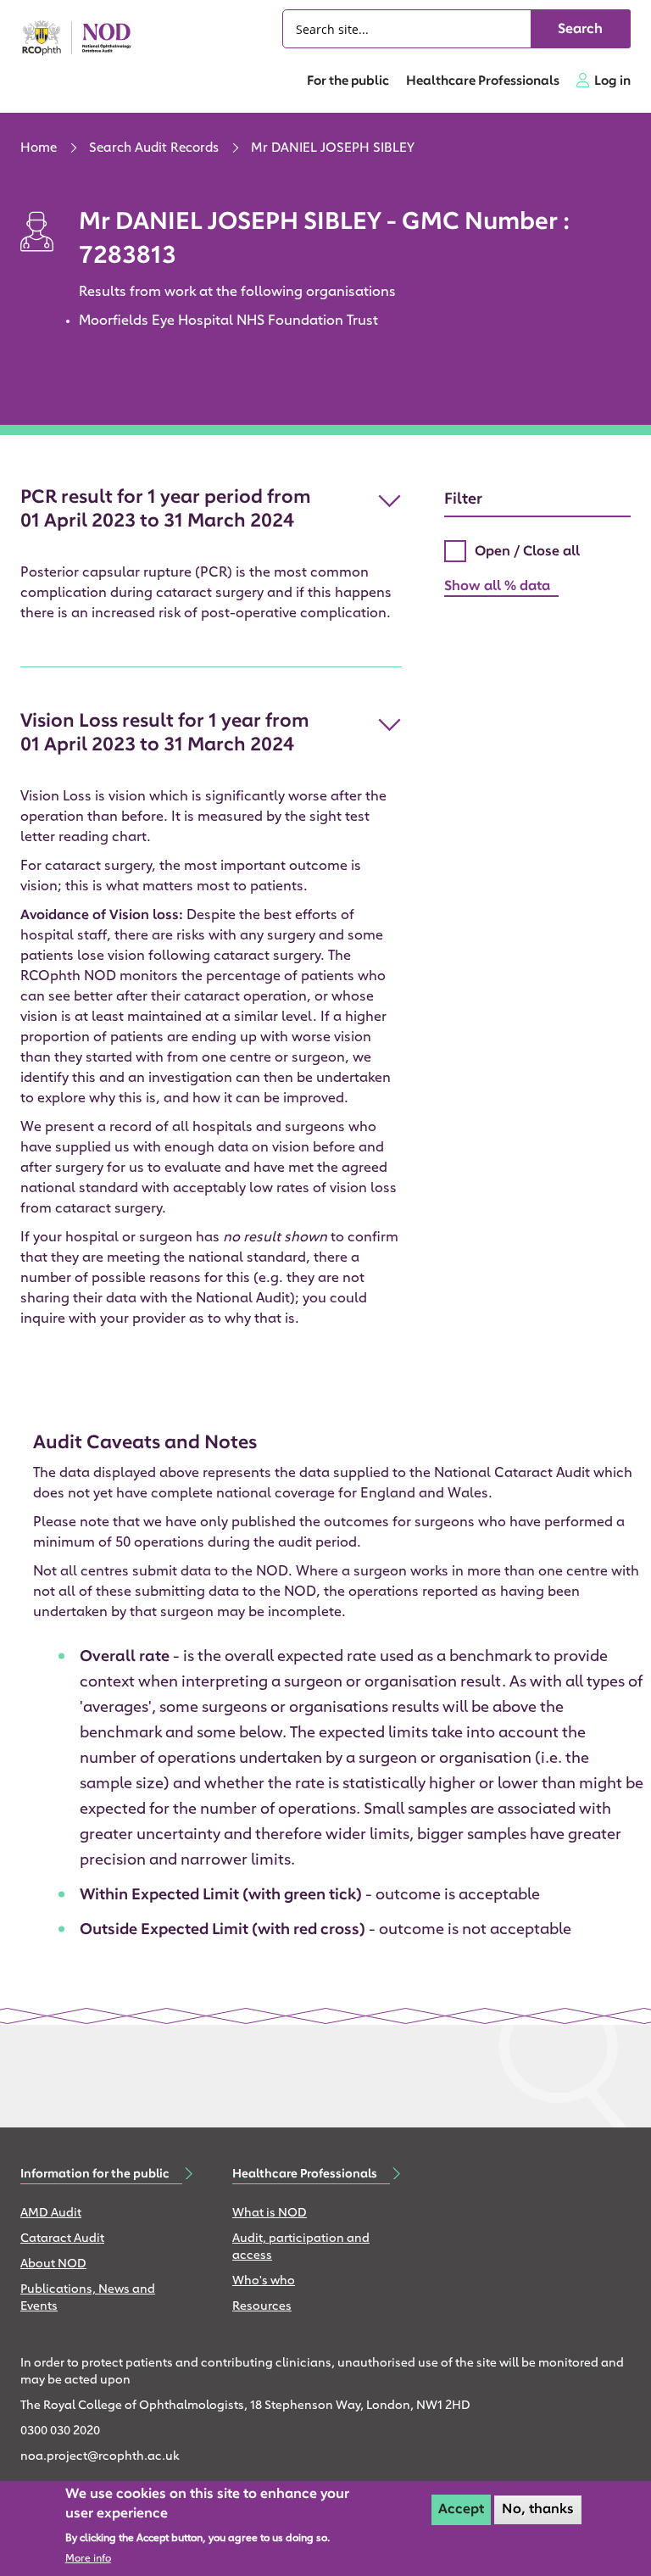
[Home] (84, 38)
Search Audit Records (154, 149)
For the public (348, 82)
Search (580, 30)
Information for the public (95, 2174)
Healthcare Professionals (483, 82)
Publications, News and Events (88, 2298)
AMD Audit (51, 2214)
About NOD (53, 2264)
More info (88, 2559)
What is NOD (270, 2214)
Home (39, 149)
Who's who (264, 2281)
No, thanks (538, 2510)
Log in (612, 82)
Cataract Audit (62, 2239)
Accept (461, 2510)
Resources (262, 2307)
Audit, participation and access (301, 2247)
